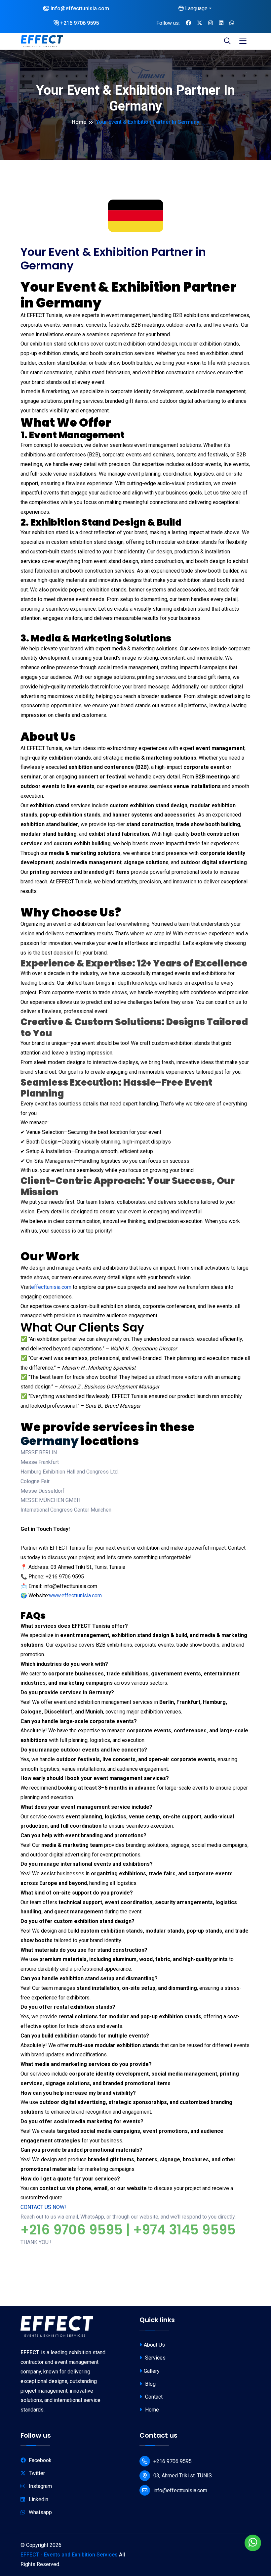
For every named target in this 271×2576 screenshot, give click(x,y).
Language (196, 8)
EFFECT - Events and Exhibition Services (69, 2555)
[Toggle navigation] (243, 41)
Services (155, 2358)
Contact (153, 2397)
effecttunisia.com (51, 1287)
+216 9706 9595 (79, 23)
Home (79, 122)
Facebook (40, 2460)
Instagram (40, 2486)
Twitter (37, 2473)
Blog (150, 2384)
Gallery (152, 2371)
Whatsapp (40, 2512)
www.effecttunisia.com (75, 1595)
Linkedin (39, 2499)
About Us (154, 2345)
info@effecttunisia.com (79, 8)
